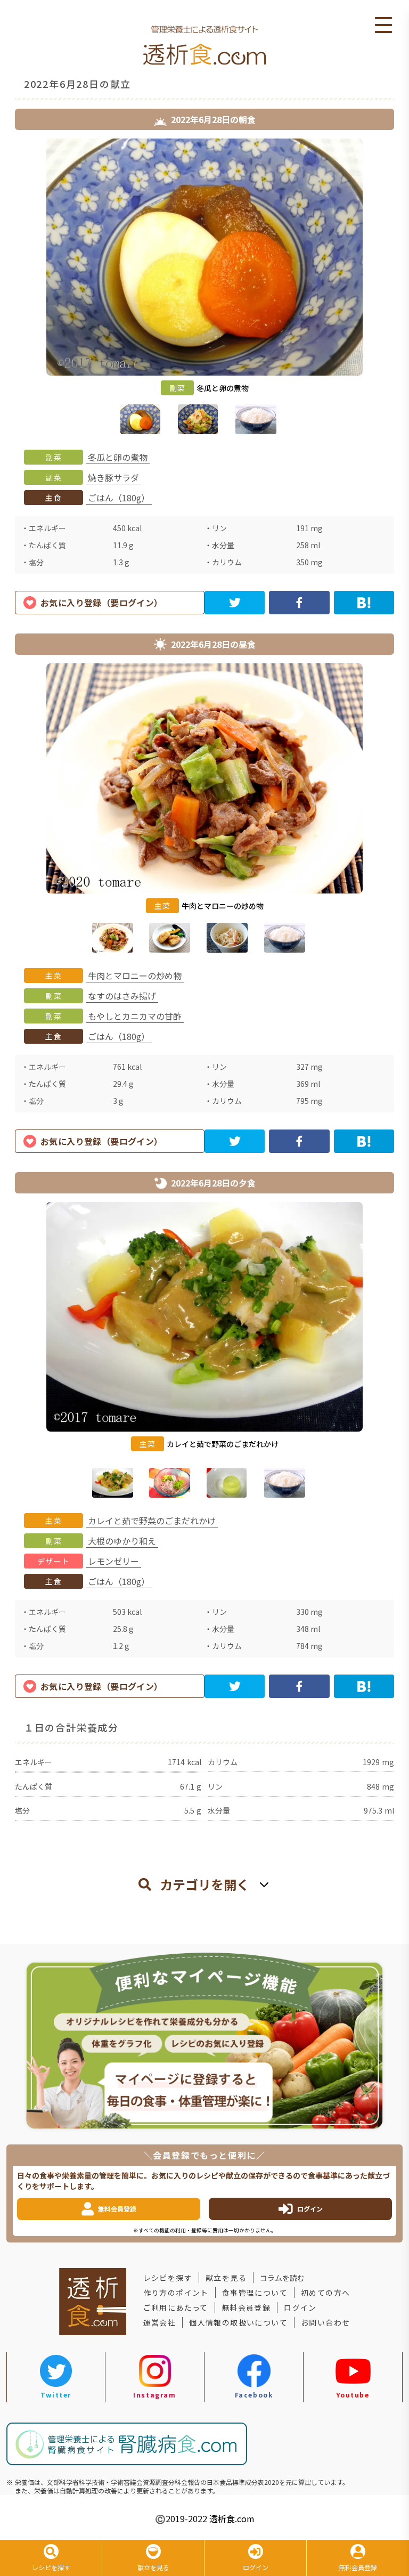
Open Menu (383, 26)
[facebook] (299, 603)
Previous (7, 289)
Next (402, 289)
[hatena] (364, 603)
